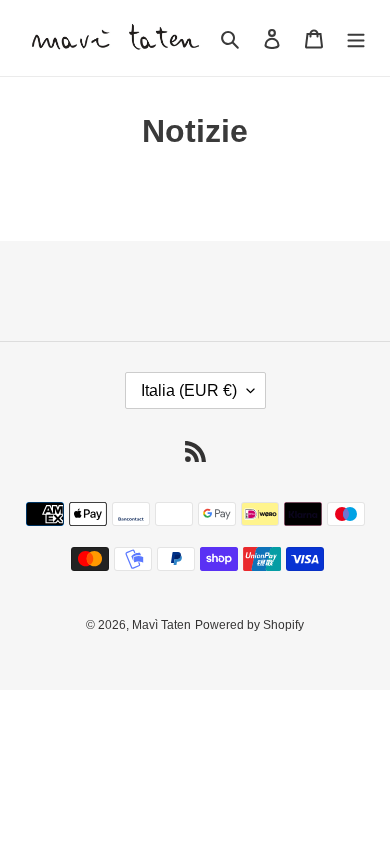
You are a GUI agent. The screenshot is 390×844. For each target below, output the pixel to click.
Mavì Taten (161, 625)
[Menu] (356, 38)
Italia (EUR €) (189, 390)
